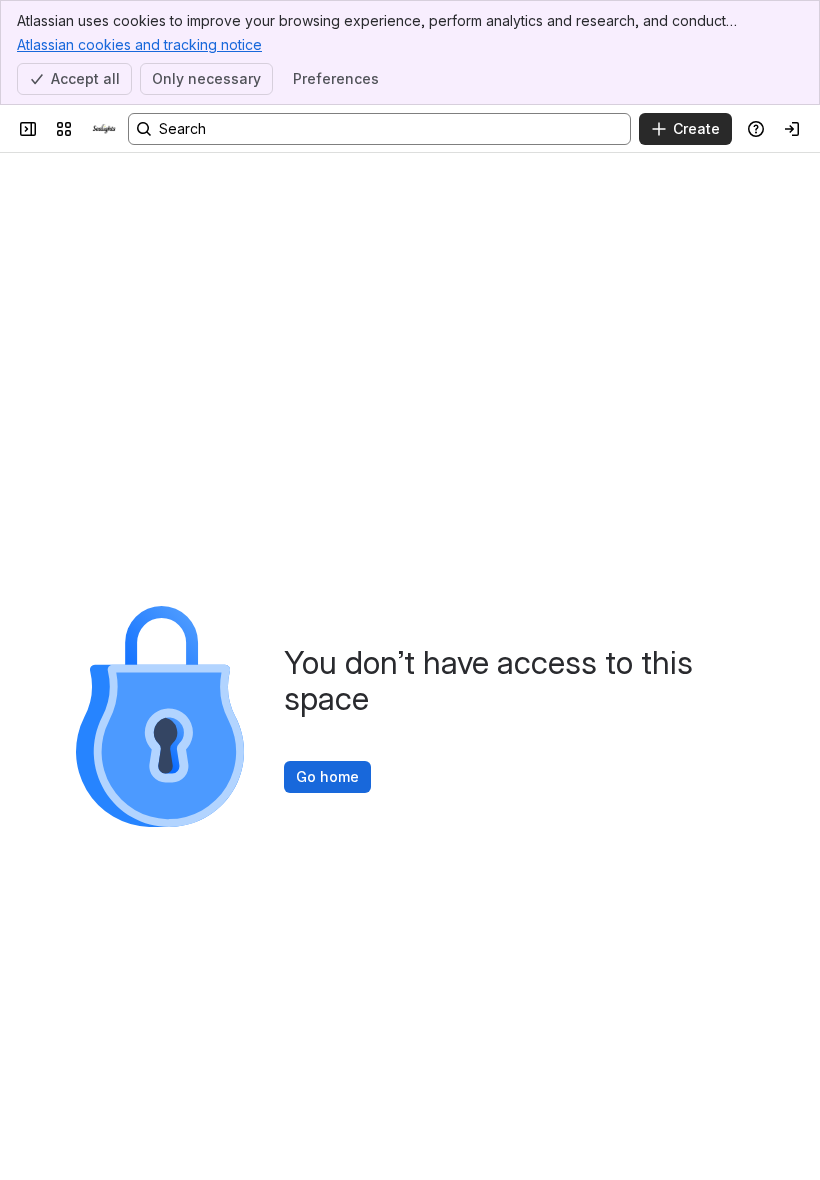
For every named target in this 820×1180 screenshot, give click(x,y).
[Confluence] (104, 129)
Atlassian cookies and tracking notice (139, 44)
